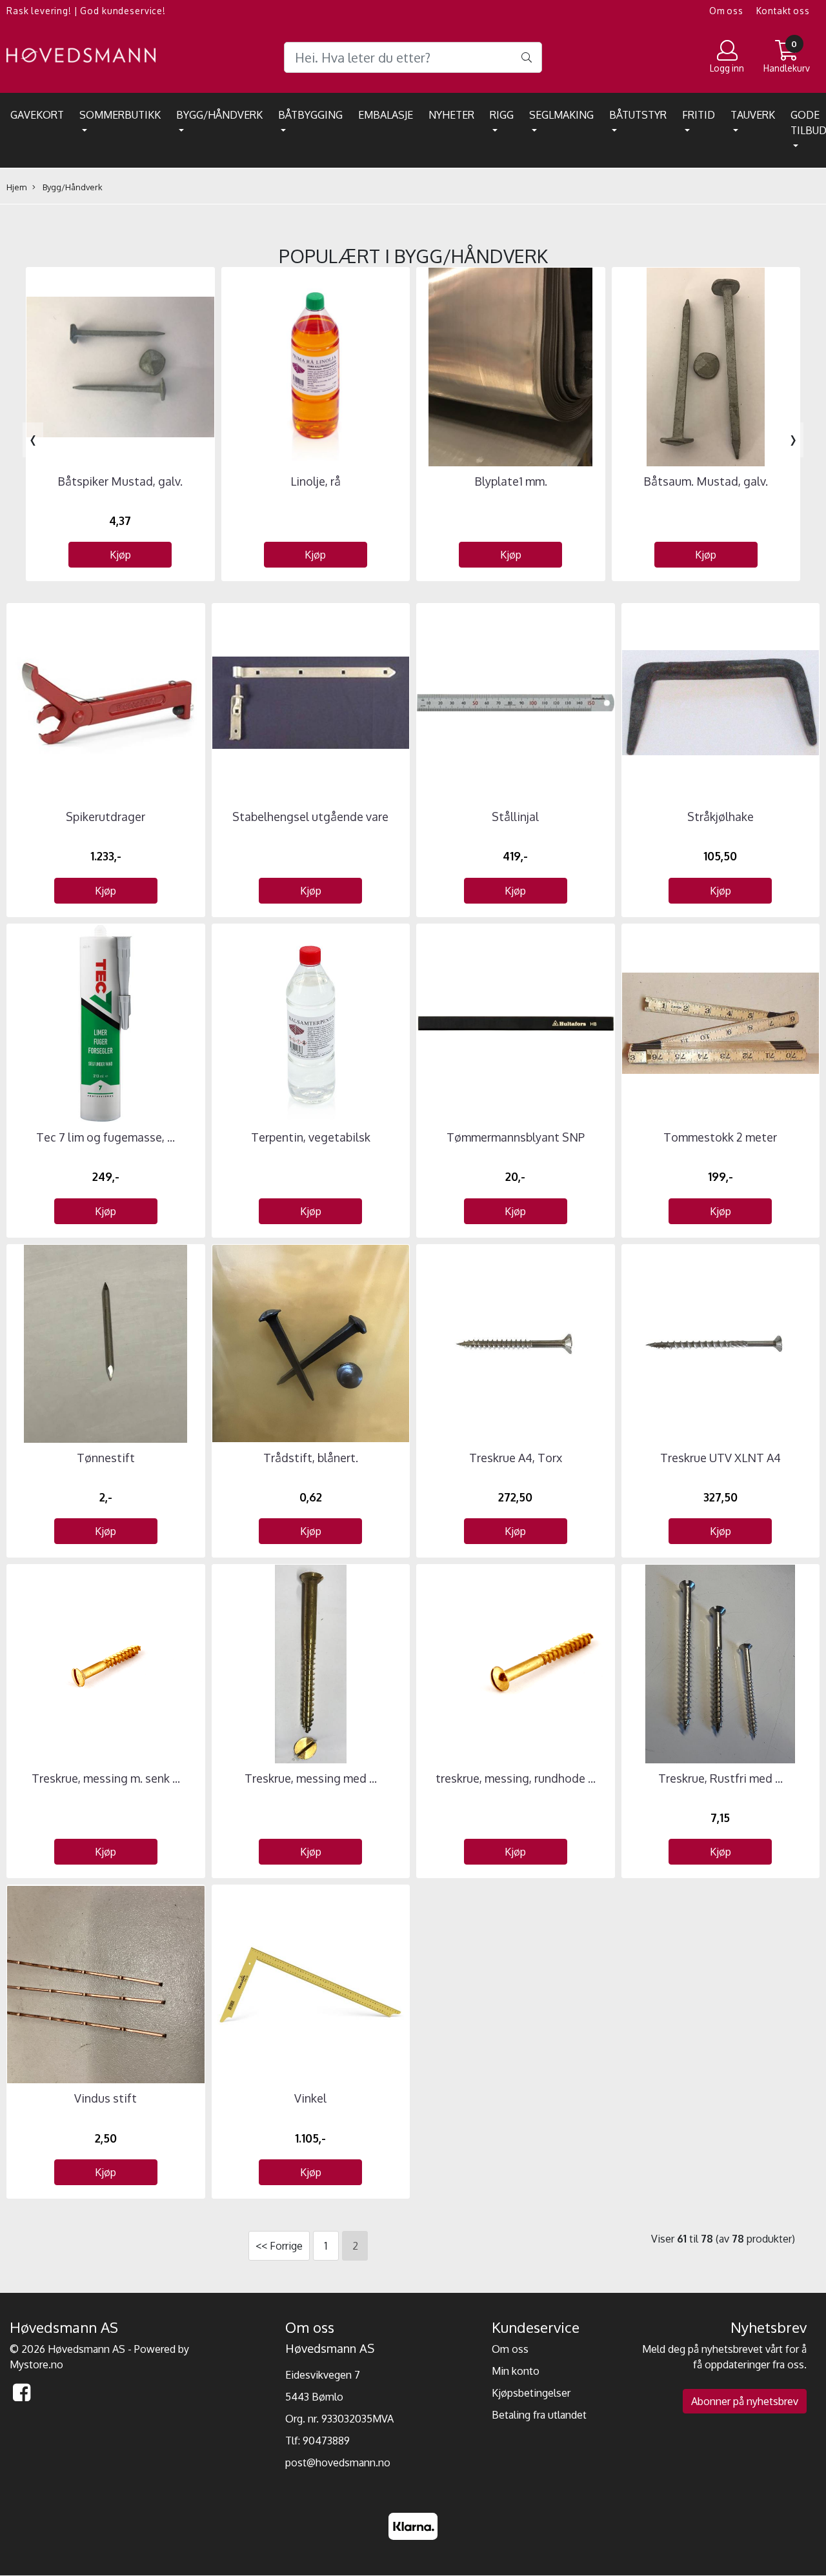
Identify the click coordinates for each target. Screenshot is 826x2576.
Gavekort (37, 115)
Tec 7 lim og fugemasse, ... (106, 1137)
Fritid (699, 115)
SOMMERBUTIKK (120, 115)
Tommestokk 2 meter (720, 1137)
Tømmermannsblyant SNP (516, 1137)
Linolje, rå (316, 481)
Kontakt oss (783, 11)
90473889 (326, 2441)
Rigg (502, 115)
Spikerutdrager (106, 817)
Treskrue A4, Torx (516, 1458)
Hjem (16, 187)
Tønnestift (106, 1458)
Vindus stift (106, 2098)
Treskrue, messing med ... (311, 1778)
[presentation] (33, 440)
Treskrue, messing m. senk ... (106, 1778)
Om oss (726, 11)
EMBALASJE (386, 115)
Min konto (516, 2371)
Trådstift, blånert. (311, 1458)
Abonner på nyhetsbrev (745, 2401)
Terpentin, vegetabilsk (311, 1137)
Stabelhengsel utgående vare (310, 817)
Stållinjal (515, 817)
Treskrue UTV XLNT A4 (720, 1458)
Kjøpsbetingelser (531, 2393)
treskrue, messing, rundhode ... (516, 1778)
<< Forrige (279, 2246)
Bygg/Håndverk (219, 115)
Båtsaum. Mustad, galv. (706, 481)
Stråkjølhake (720, 817)
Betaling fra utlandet (539, 2415)
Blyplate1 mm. (511, 481)
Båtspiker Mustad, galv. (120, 481)
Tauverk (753, 115)
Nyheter (451, 115)
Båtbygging (310, 115)
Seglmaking (561, 115)
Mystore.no (36, 2364)
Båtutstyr (638, 115)
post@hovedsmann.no (338, 2462)
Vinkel (310, 2098)
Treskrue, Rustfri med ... (720, 1778)
